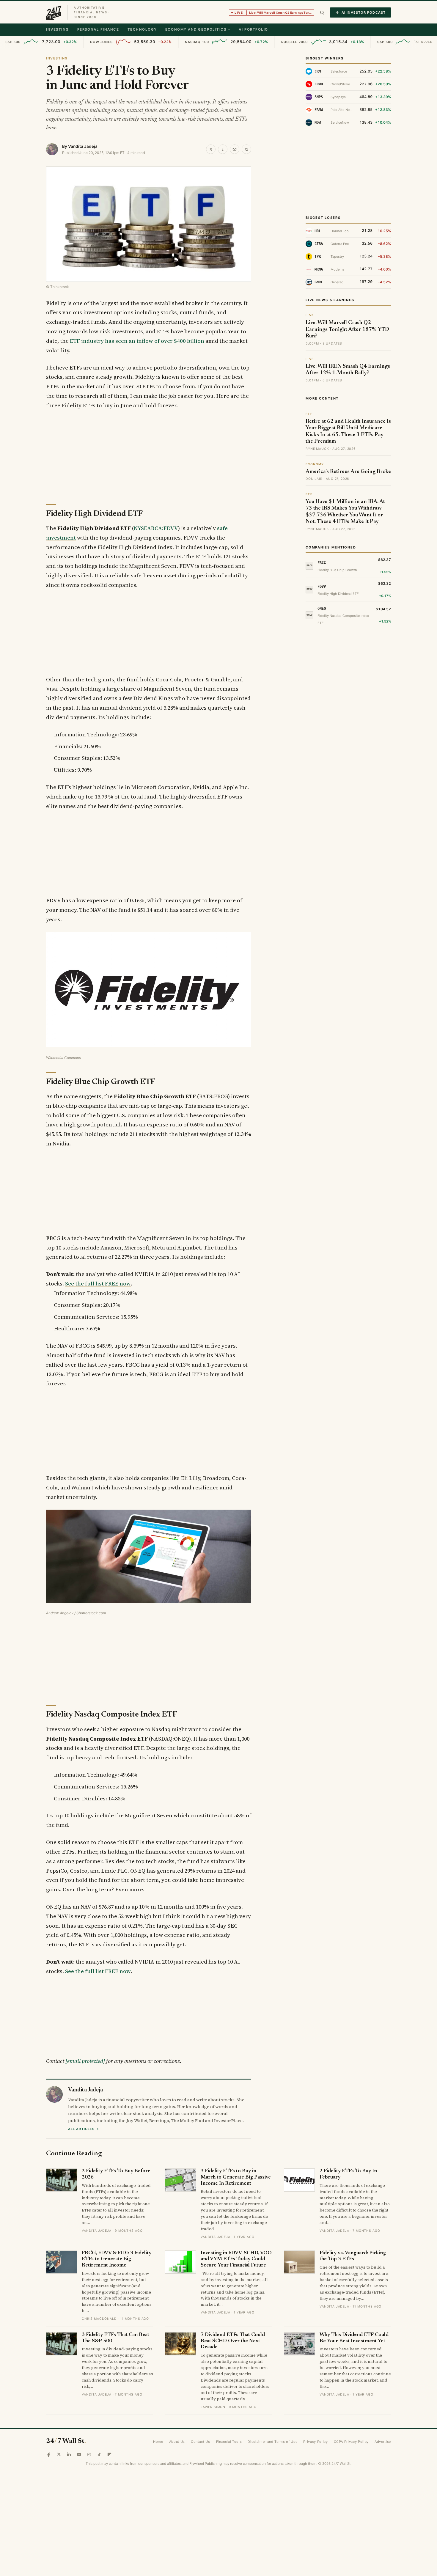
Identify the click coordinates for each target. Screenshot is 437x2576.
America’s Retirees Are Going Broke (348, 472)
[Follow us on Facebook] (49, 2454)
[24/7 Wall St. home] (54, 12)
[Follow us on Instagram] (89, 2454)
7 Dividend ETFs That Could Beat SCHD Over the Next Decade (233, 2341)
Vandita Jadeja (83, 146)
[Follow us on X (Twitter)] (59, 2454)
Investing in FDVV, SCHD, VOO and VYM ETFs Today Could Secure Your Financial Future (236, 2259)
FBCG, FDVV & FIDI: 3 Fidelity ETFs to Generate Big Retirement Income (117, 2259)
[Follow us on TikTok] (99, 2454)
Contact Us (201, 2442)
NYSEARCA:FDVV (156, 528)
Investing (58, 29)
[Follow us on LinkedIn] (69, 2454)
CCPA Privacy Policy (351, 2442)
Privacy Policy (315, 2442)
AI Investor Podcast (364, 12)
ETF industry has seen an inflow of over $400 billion (137, 341)
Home (158, 2442)
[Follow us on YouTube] (79, 2454)
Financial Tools (229, 2442)
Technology (142, 29)
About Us (177, 2442)
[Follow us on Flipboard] (109, 2454)
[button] (322, 13)
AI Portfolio (253, 29)
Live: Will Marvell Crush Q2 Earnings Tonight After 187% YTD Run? (347, 330)
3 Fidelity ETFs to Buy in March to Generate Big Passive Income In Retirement (236, 2177)
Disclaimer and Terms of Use (272, 2442)
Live (274, 12)
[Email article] (235, 149)
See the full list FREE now (98, 1284)
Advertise (383, 2442)
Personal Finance (98, 29)
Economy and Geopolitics (196, 29)
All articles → (84, 2129)
